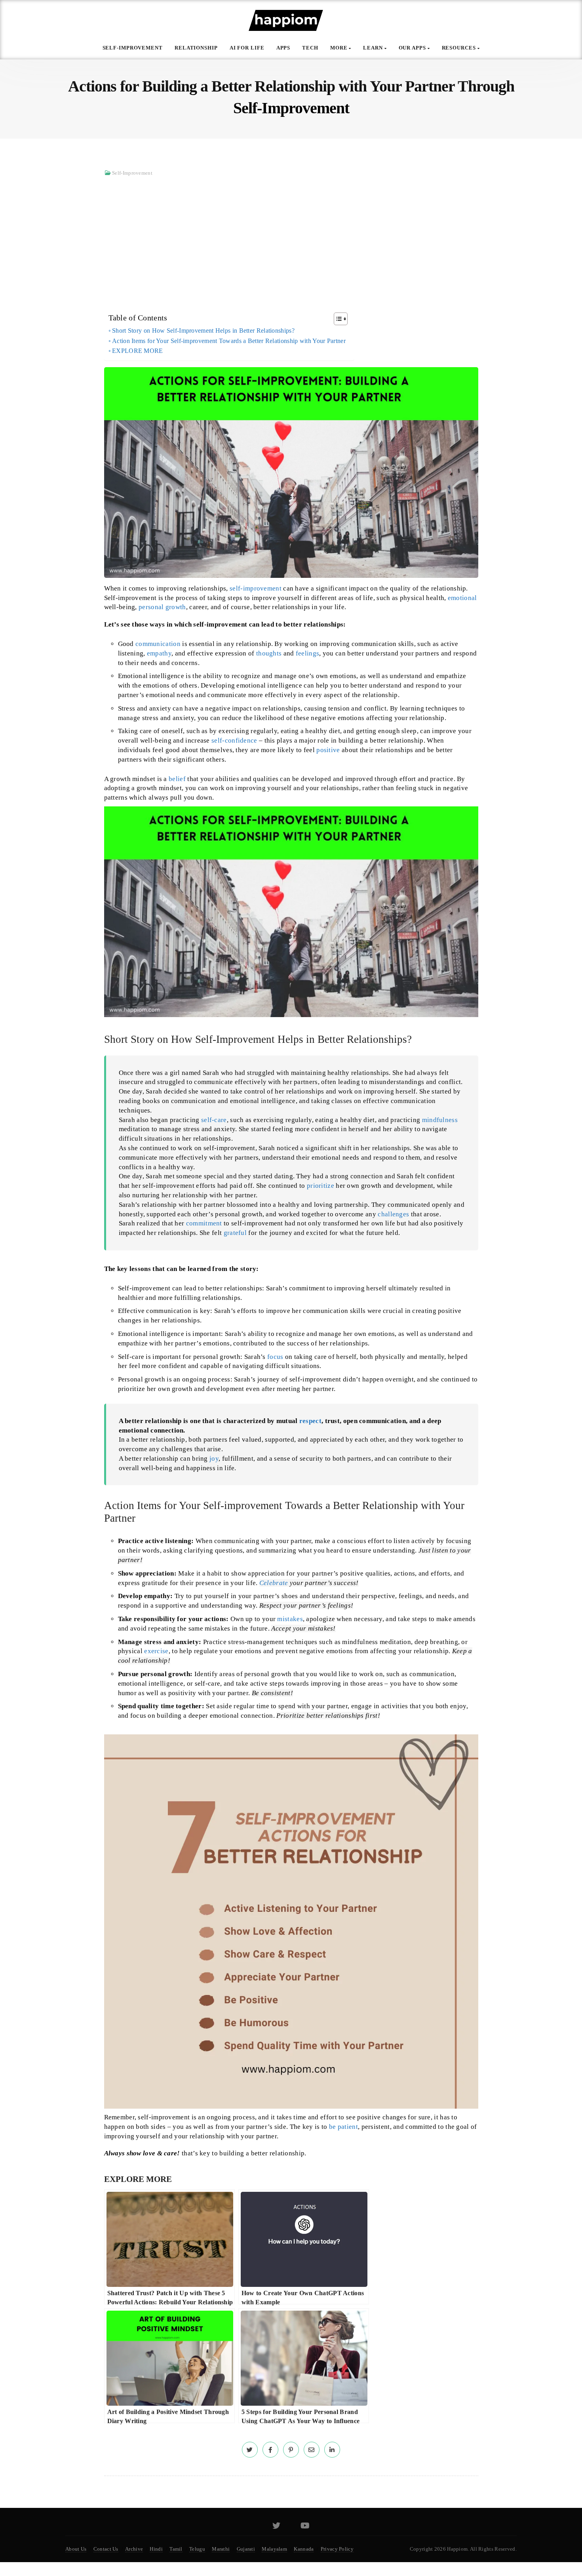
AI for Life (247, 48)
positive (328, 750)
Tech (310, 48)
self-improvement (256, 588)
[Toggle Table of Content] (337, 319)
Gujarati (246, 2549)
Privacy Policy (337, 2549)
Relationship (196, 48)
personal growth (162, 607)
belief (177, 779)
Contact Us (106, 2549)
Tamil (176, 2549)
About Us (76, 2549)
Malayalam (274, 2549)
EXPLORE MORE (138, 351)
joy (214, 1459)
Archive (134, 2549)
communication (158, 644)
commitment (204, 1223)
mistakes (290, 1619)
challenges (393, 1214)
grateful (235, 1233)
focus (275, 1357)
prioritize (320, 1186)
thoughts (269, 653)
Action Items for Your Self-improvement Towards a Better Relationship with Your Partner (229, 341)
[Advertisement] (291, 240)
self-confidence (234, 740)
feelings (307, 653)
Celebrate (274, 1583)
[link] (250, 2450)
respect (310, 1421)
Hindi (156, 2549)
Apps (283, 48)
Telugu (197, 2549)
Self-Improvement (133, 48)
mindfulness (440, 1120)
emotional (462, 598)
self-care (214, 1120)
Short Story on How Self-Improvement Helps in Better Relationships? (203, 331)
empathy (159, 653)
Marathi (221, 2549)
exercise (156, 1651)
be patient (343, 2127)
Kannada (304, 2549)
